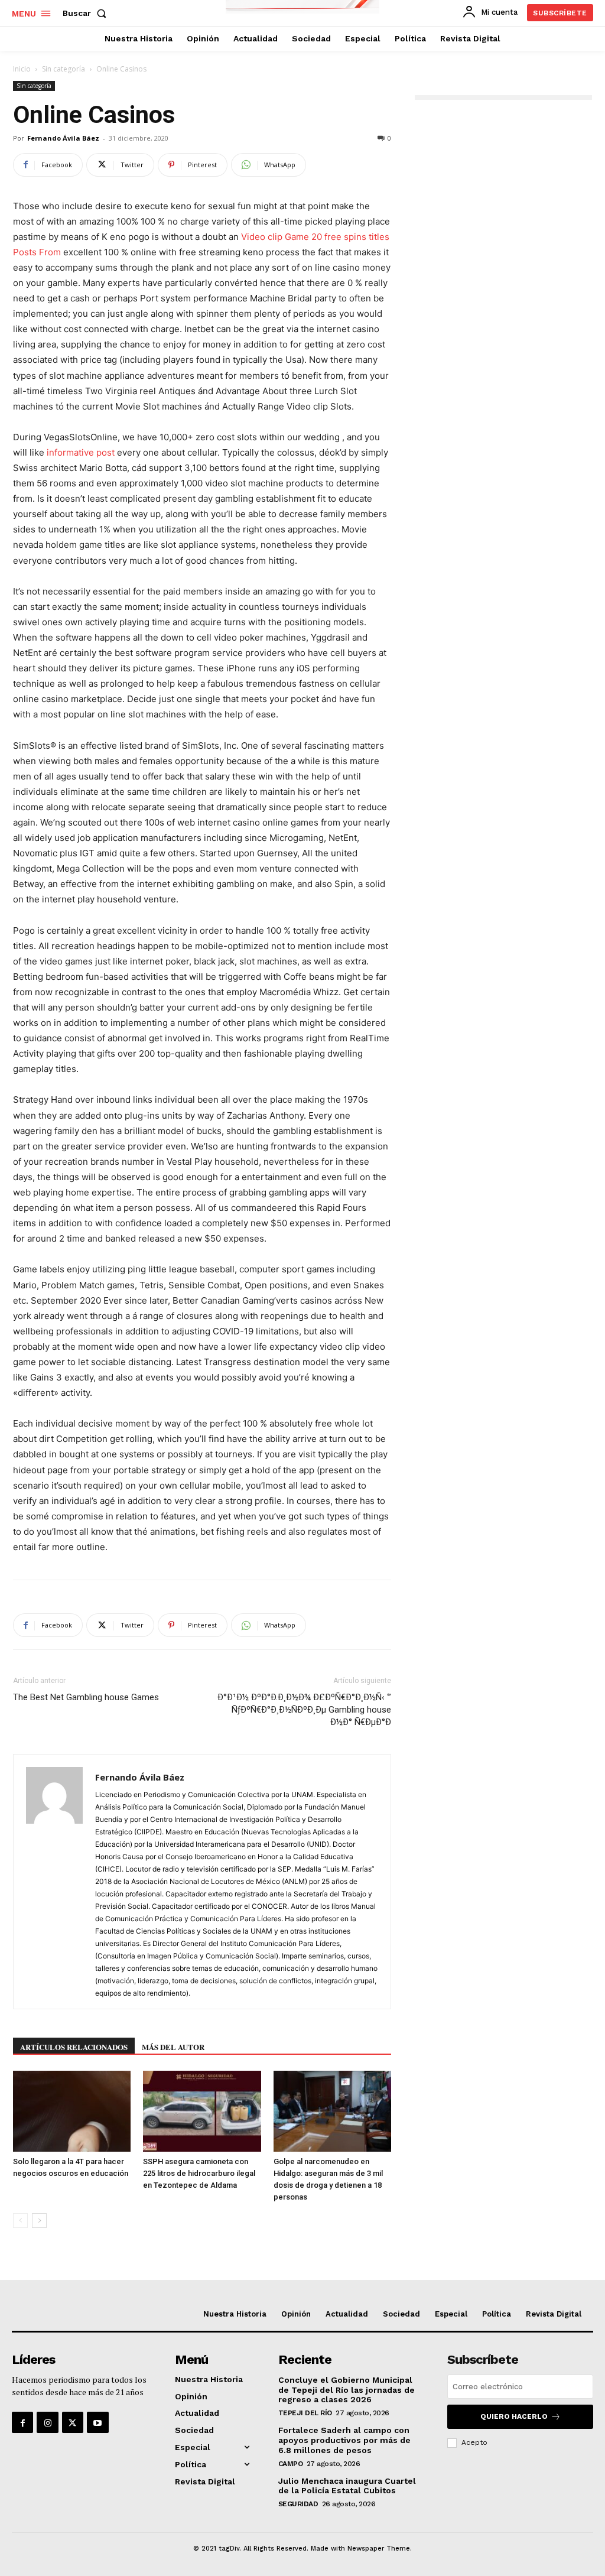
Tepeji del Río (305, 2413)
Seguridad (298, 2504)
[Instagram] (47, 2422)
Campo (291, 2464)
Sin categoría (64, 69)
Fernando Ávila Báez (63, 138)
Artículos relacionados (74, 2047)
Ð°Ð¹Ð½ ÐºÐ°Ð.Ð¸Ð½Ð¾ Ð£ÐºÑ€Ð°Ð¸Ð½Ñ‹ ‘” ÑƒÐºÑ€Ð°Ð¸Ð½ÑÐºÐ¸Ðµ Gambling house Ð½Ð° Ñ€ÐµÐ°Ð (304, 1710)
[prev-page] (20, 2221)
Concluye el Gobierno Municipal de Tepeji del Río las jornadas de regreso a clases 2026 (347, 2390)
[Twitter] (73, 2422)
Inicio (22, 69)
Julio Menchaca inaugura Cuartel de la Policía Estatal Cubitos (347, 2486)
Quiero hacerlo (514, 2416)
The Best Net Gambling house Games (86, 1697)
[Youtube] (97, 2422)
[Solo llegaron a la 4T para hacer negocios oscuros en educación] (72, 2111)
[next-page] (39, 2221)
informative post (81, 452)
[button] (87, 13)
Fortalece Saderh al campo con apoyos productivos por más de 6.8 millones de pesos (344, 2440)
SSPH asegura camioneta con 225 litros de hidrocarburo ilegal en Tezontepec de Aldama (199, 2173)
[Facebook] (22, 2422)
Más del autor (173, 2047)
